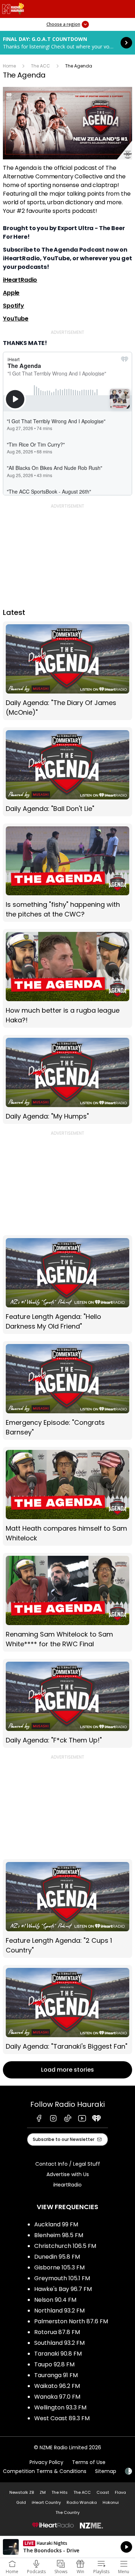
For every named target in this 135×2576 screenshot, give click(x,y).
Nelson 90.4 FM (55, 2300)
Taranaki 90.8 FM (58, 2354)
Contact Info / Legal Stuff (68, 2164)
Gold (21, 2502)
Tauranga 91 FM (56, 2375)
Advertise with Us (68, 2174)
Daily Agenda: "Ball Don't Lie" (67, 772)
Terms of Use (89, 2462)
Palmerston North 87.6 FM (71, 2321)
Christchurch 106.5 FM (65, 2246)
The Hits (60, 2492)
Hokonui (111, 2502)
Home (9, 66)
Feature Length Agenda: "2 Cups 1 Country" (67, 1908)
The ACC (40, 66)
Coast (103, 2492)
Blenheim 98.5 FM (59, 2235)
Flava (120, 2492)
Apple (11, 293)
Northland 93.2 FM (59, 2311)
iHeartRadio (20, 280)
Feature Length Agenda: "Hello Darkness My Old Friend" (67, 1285)
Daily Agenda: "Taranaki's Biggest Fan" (67, 2010)
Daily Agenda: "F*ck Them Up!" (67, 1703)
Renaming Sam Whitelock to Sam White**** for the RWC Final (67, 1602)
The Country (67, 2512)
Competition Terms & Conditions (45, 2471)
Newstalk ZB (22, 2492)
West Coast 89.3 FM (62, 2418)
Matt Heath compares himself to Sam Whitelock (67, 1496)
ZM (43, 2492)
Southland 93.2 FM (59, 2343)
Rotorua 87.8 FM (57, 2332)
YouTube (16, 319)
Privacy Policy (46, 2462)
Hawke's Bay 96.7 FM (63, 2289)
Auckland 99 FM (56, 2224)
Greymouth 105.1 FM (62, 2278)
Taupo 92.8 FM (54, 2364)
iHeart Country (46, 2502)
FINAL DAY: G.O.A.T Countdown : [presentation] (67, 43)
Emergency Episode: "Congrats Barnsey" (67, 1390)
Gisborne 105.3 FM (59, 2267)
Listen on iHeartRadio (67, 2547)
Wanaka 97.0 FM (57, 2397)
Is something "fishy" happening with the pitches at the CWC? (67, 873)
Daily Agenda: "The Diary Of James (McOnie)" (67, 671)
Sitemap (106, 2471)
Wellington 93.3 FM (60, 2407)
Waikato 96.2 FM (57, 2386)
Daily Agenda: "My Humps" (67, 1079)
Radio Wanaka (82, 2502)
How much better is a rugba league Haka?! (67, 978)
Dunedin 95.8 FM (57, 2257)
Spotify (13, 306)
